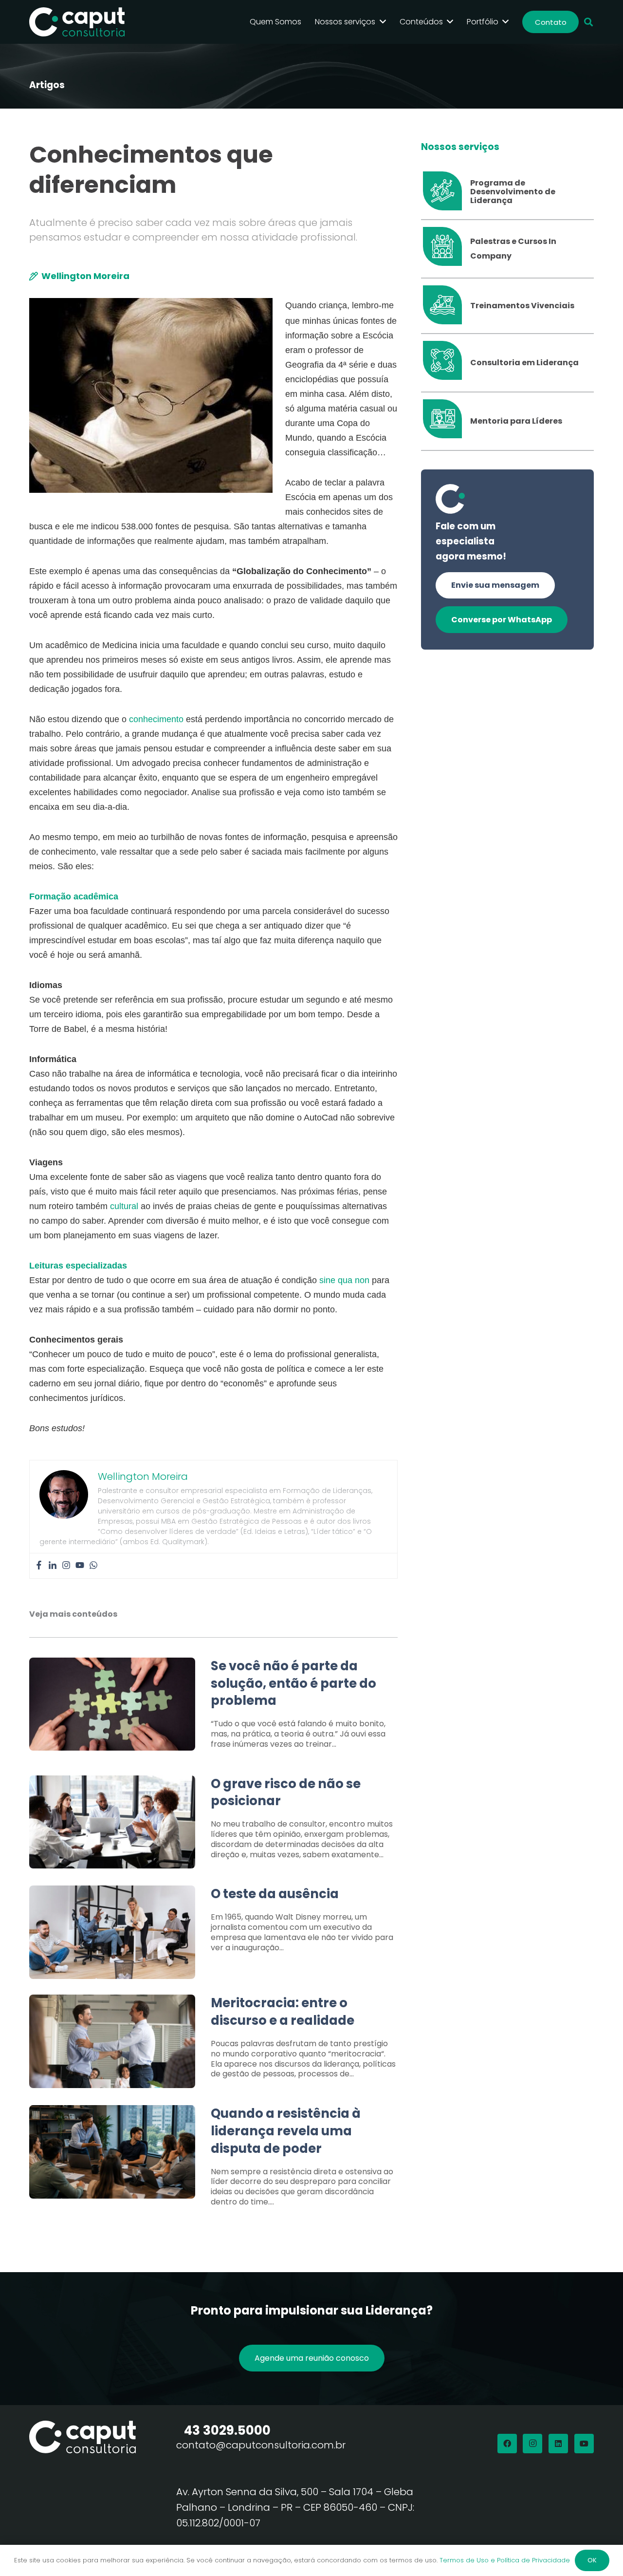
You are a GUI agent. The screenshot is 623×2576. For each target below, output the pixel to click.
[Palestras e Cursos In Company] (446, 249)
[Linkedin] (53, 1566)
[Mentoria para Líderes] (446, 421)
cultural (124, 1206)
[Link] (213, 1709)
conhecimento (156, 719)
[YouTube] (584, 2444)
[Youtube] (80, 1566)
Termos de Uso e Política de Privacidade (505, 2560)
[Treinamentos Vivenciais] (446, 306)
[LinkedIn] (558, 2444)
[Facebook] (39, 1566)
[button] (588, 22)
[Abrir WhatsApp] (599, 2551)
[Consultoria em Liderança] (446, 363)
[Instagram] (66, 1566)
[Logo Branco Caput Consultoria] (77, 22)
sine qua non (344, 1280)
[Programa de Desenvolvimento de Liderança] (446, 192)
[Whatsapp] (93, 1566)
